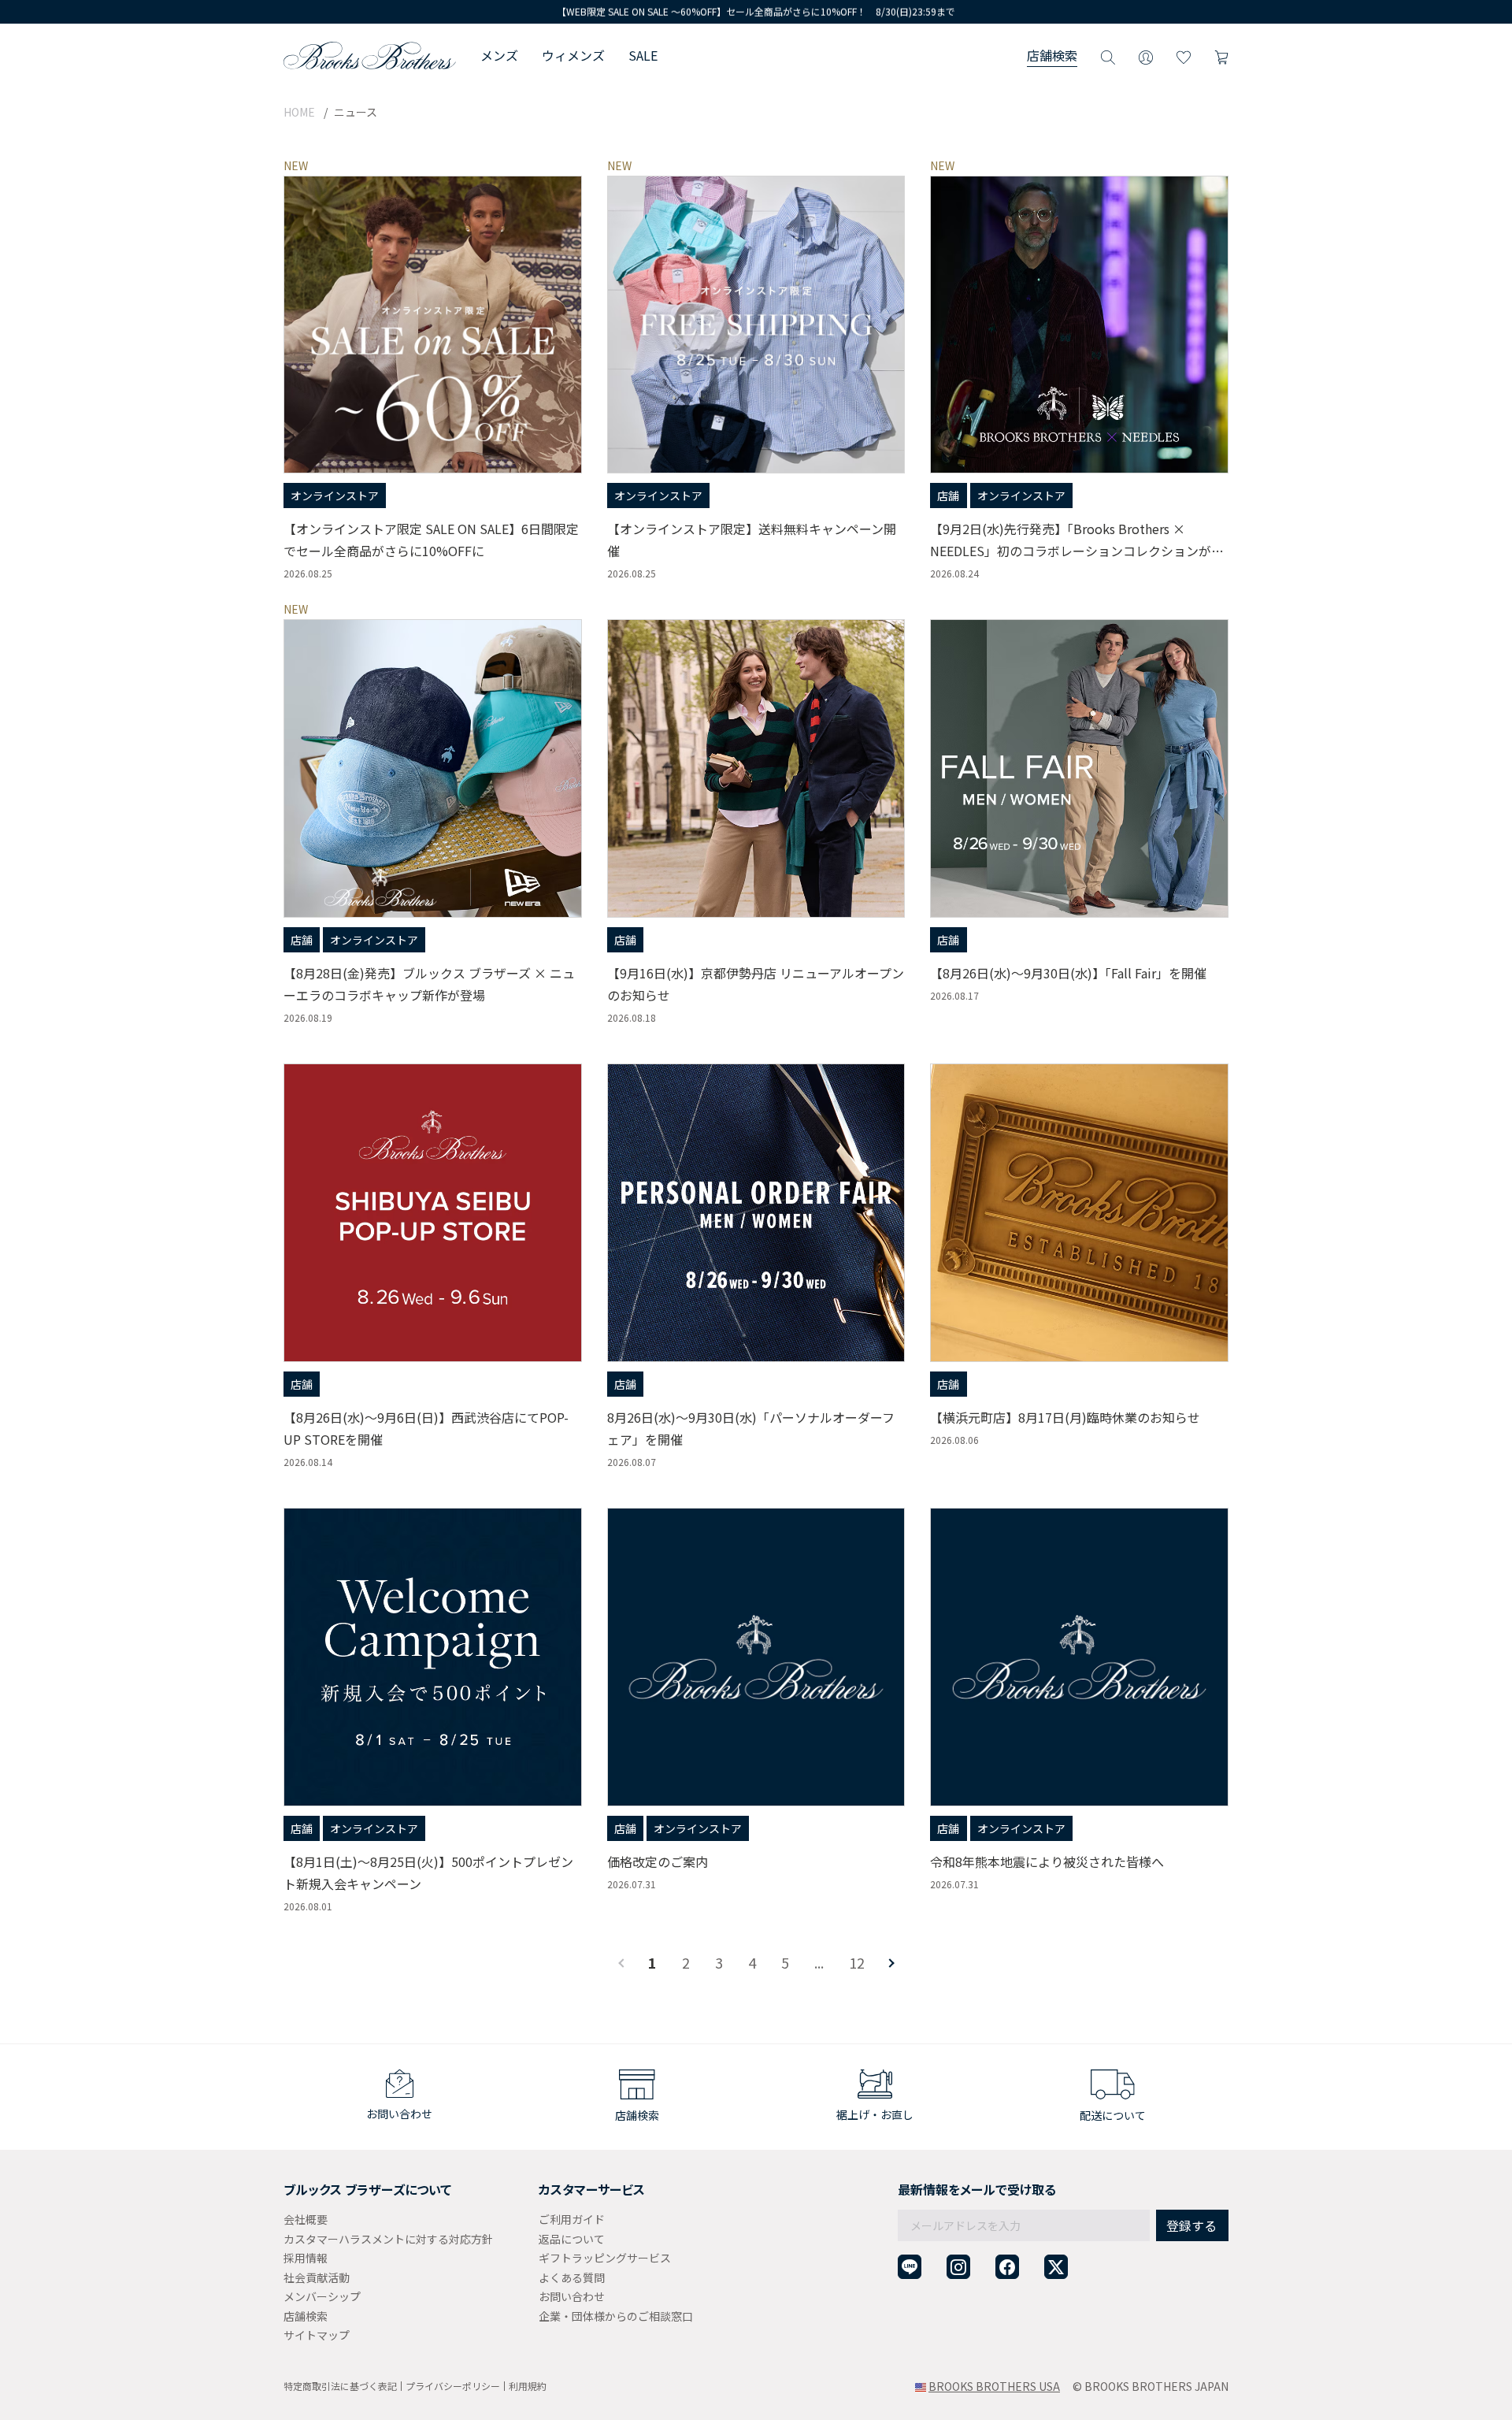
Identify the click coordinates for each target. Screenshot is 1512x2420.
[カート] (1221, 55)
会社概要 (306, 2219)
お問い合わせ (572, 2296)
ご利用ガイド (572, 2219)
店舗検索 (1052, 55)
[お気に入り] (1184, 55)
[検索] (1108, 55)
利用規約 (528, 2386)
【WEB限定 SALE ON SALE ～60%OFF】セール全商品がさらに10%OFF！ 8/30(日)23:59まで (756, 11)
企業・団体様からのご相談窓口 (616, 2316)
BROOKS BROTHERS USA (994, 2386)
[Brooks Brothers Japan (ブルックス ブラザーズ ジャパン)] (370, 55)
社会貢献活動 (317, 2277)
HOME (299, 112)
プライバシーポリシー (453, 2386)
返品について (572, 2239)
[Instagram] (958, 2267)
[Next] (890, 1963)
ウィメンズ (573, 55)
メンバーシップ (322, 2296)
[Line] (910, 2267)
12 (857, 1962)
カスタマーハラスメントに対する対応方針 (388, 2239)
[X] (1056, 2267)
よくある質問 (572, 2277)
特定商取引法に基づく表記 (340, 2386)
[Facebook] (1007, 2267)
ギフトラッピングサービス (605, 2258)
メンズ (499, 55)
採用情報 (306, 2258)
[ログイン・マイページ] (1146, 55)
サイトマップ (317, 2335)
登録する (1191, 2225)
